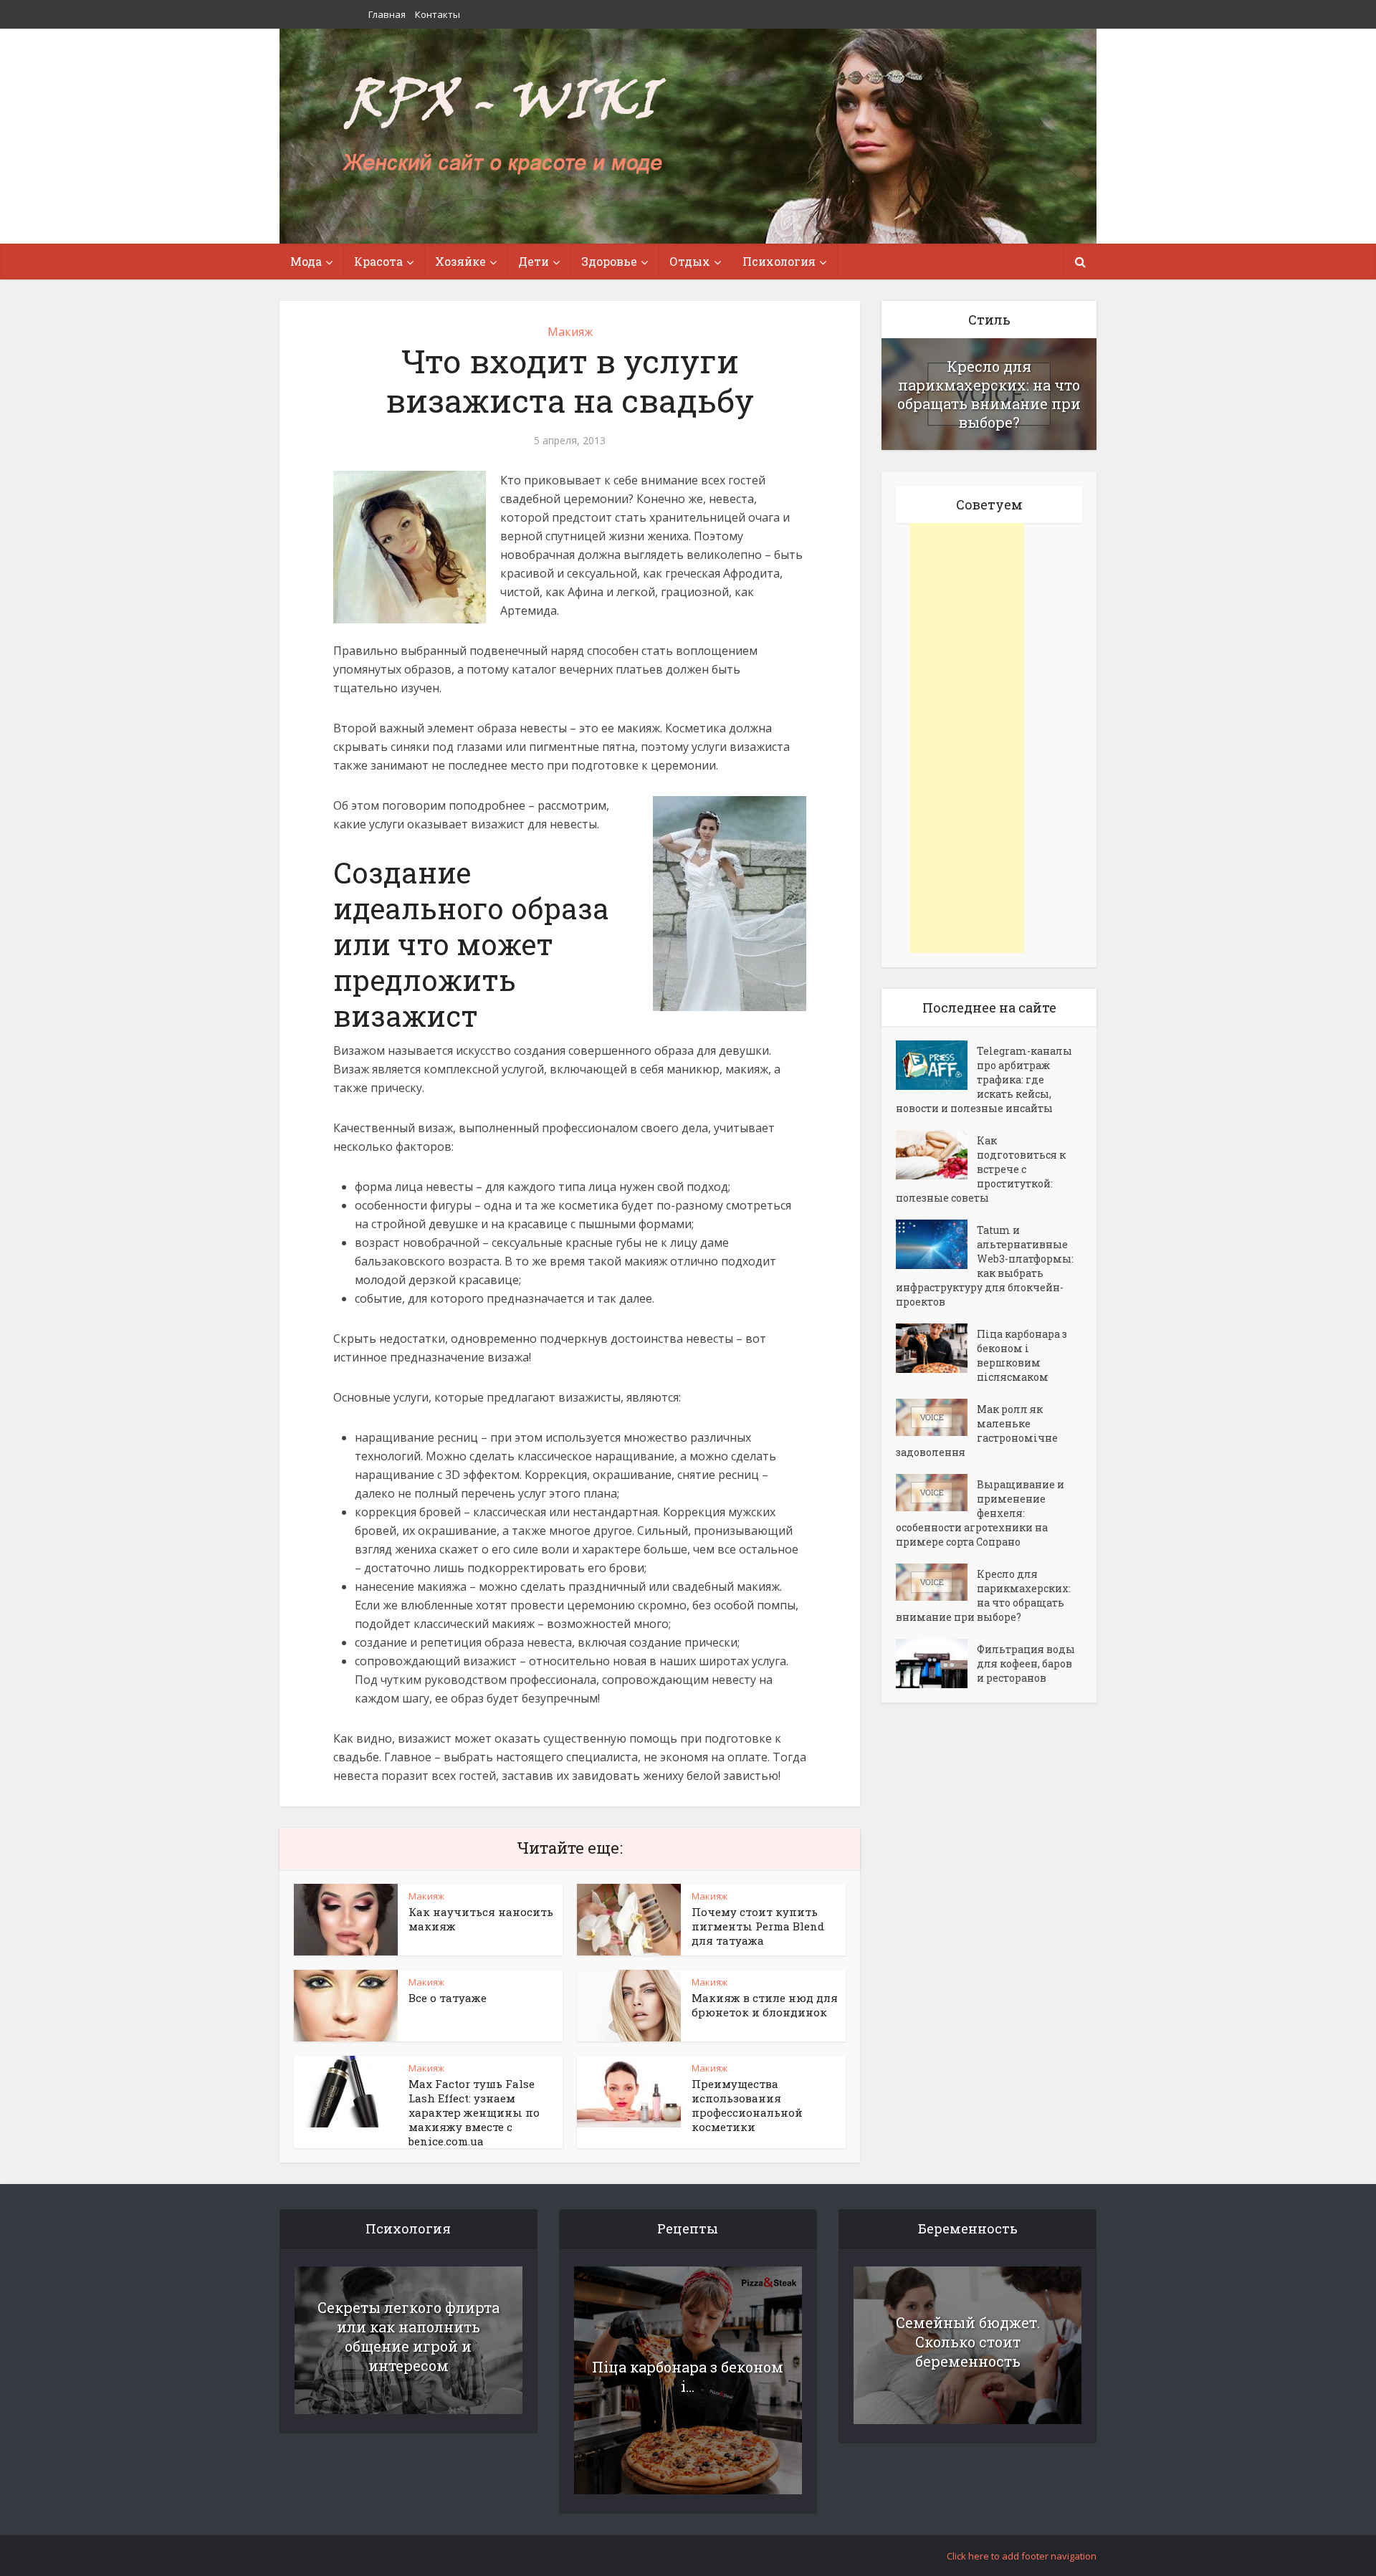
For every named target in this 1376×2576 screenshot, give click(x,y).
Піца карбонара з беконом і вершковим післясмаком (1022, 1355)
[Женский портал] (504, 127)
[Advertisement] (967, 738)
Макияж (570, 332)
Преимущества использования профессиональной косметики (747, 2105)
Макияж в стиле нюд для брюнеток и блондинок (765, 2005)
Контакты (438, 14)
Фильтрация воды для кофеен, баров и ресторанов (1026, 1663)
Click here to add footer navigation (1022, 2556)
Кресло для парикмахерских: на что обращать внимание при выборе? (989, 394)
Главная (387, 14)
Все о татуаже (448, 1998)
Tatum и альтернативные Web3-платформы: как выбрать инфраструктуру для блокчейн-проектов (985, 1266)
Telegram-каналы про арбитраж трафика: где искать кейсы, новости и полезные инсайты (984, 1079)
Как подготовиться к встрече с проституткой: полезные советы (981, 1169)
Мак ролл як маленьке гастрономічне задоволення (977, 1431)
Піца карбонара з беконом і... (688, 2376)
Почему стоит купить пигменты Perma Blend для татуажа (758, 1926)
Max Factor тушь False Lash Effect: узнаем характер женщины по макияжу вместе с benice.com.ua (474, 2112)
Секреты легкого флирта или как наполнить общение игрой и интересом (408, 2336)
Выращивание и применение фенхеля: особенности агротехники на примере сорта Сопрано (980, 1513)
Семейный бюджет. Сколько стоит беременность (968, 2342)
